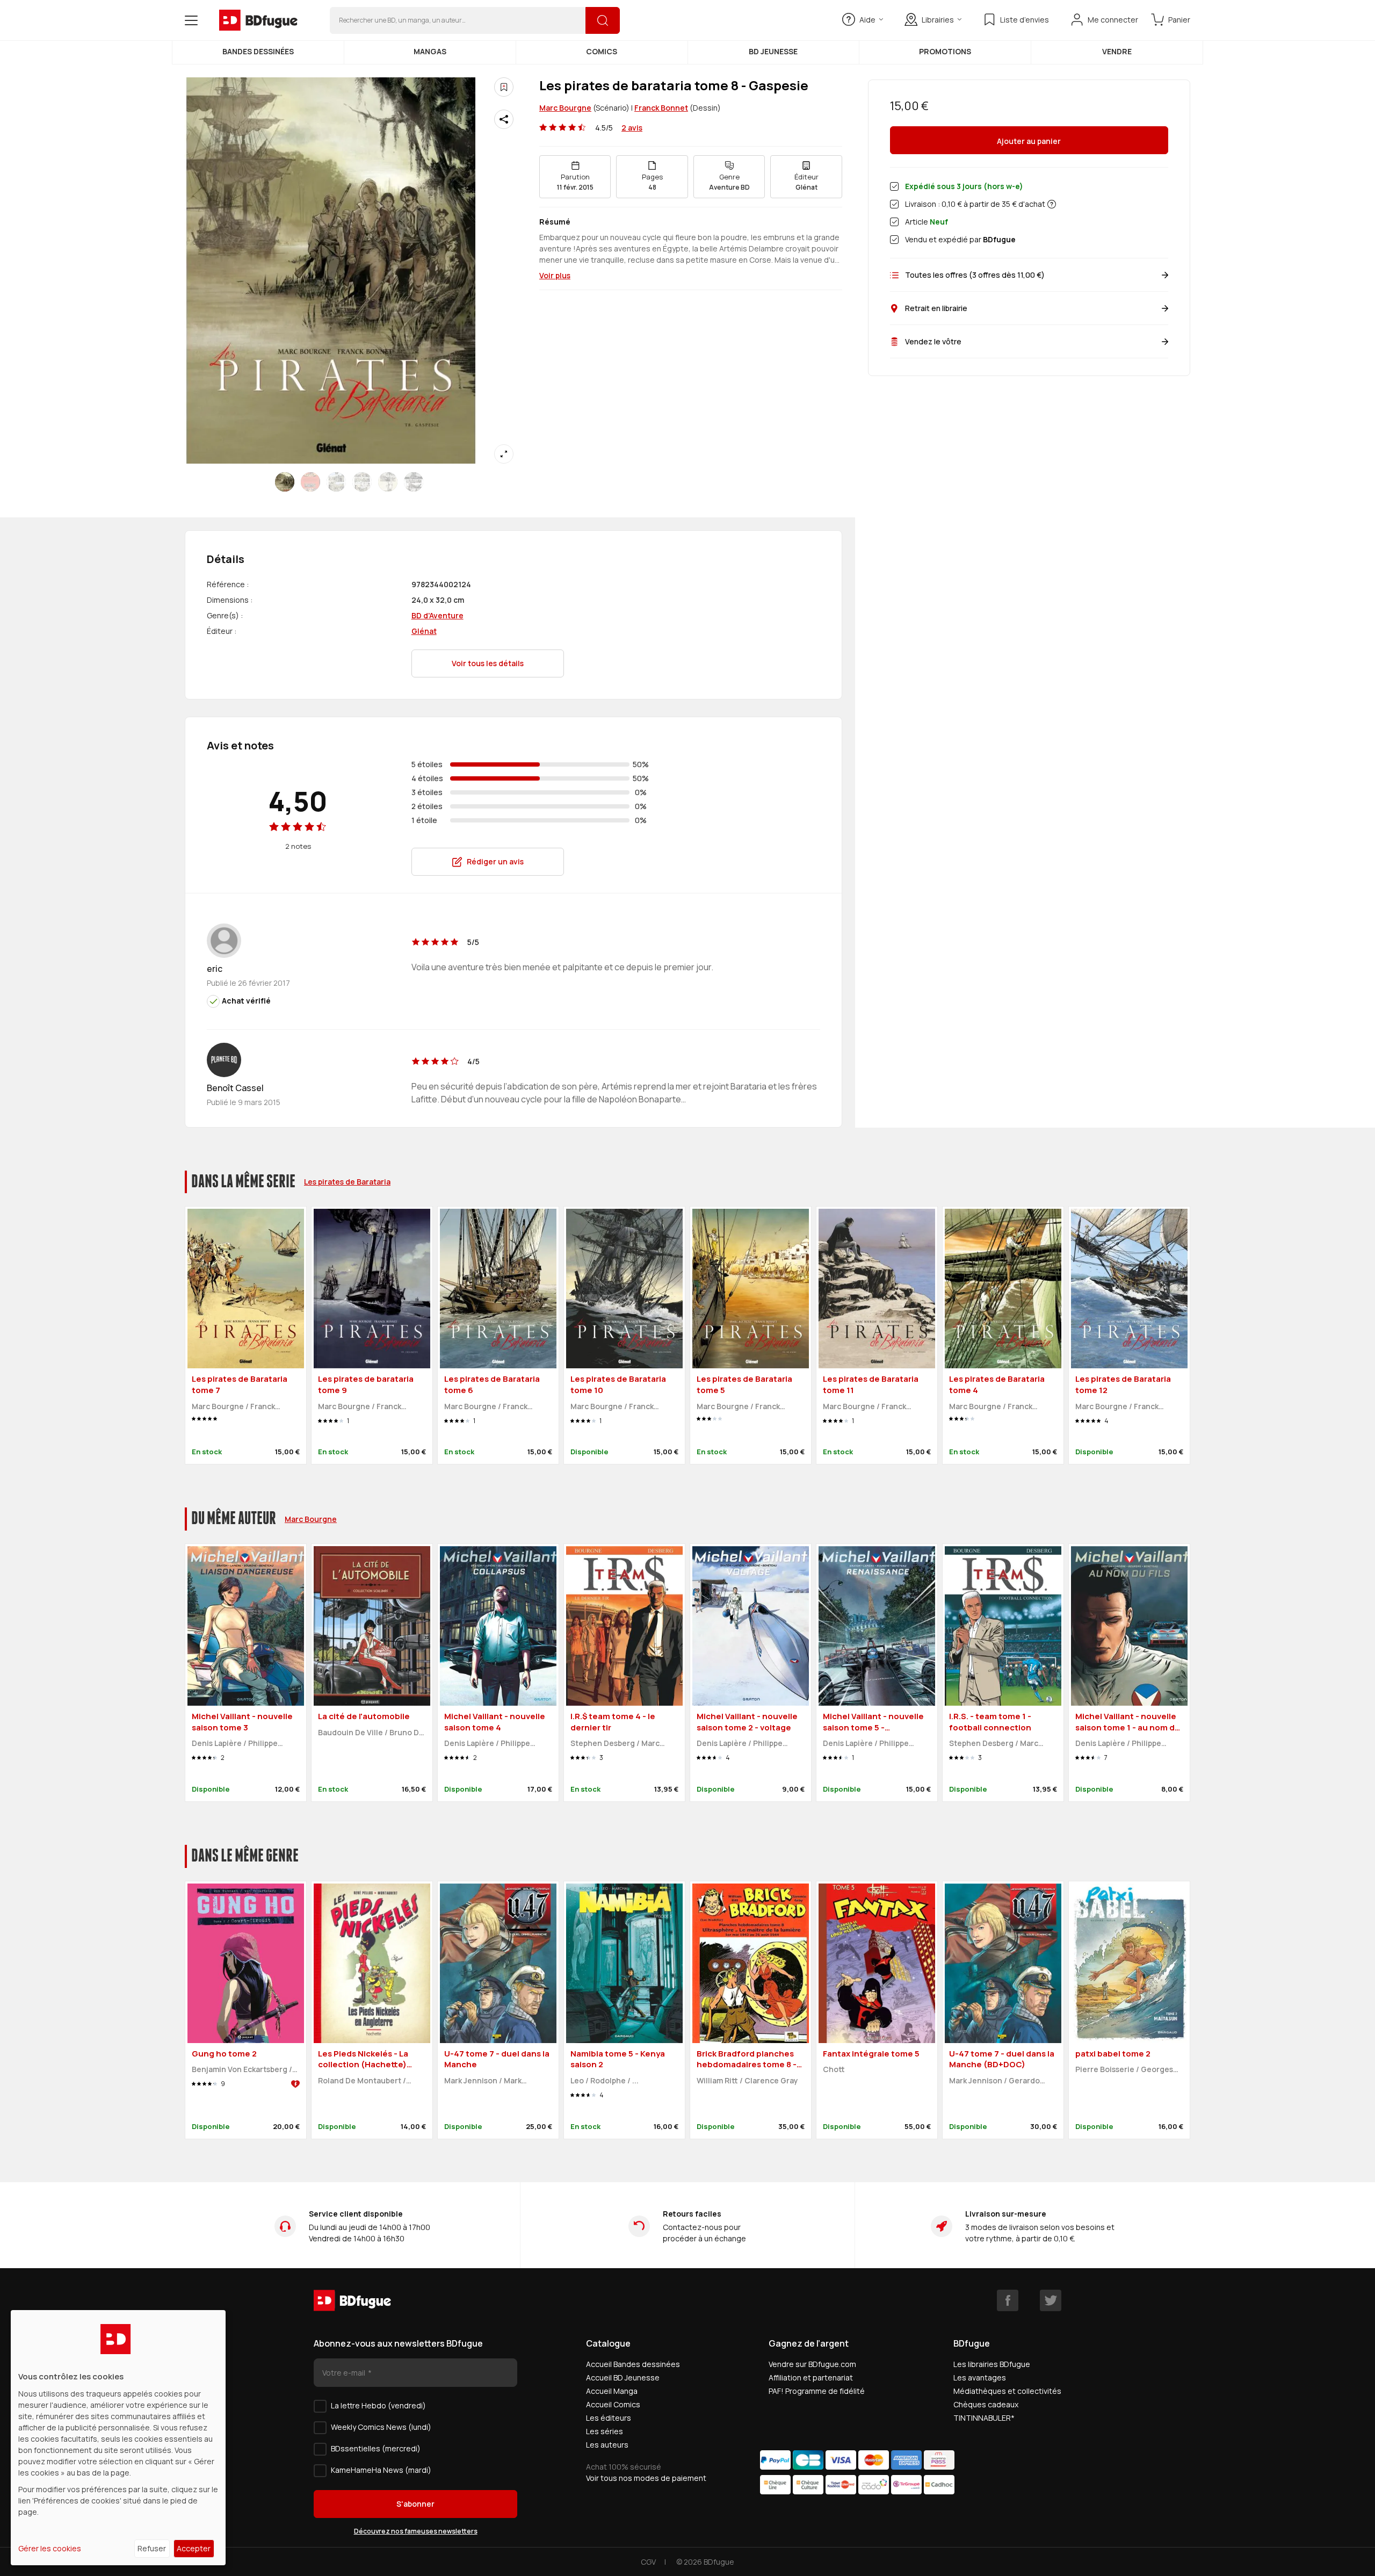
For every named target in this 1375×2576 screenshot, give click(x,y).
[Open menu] (191, 20)
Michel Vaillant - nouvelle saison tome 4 (495, 1722)
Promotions (945, 51)
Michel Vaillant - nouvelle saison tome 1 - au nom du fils (1128, 1727)
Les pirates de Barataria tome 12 (1123, 1384)
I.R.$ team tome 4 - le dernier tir (613, 1722)
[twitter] (1051, 2300)
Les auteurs (607, 2445)
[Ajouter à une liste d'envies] (504, 87)
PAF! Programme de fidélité (817, 2391)
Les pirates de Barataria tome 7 (240, 1384)
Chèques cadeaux (986, 2404)
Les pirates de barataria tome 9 (366, 1384)
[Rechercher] (603, 20)
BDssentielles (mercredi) (376, 2448)
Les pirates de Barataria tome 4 (997, 1384)
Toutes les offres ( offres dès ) (975, 275)
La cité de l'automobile (364, 1716)
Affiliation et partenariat (811, 2377)
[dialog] (118, 2438)
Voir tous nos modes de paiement (646, 2478)
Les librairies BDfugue (992, 2364)
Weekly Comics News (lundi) (381, 2427)
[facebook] (1008, 2300)
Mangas (430, 51)
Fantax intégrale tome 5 (871, 2054)
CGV (648, 2562)
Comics (602, 51)
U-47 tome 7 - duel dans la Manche (497, 2059)
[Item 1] (310, 482)
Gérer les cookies (50, 2548)
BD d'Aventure (437, 615)
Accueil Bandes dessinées (633, 2364)
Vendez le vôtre (933, 341)
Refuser (152, 2548)
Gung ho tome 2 (224, 2054)
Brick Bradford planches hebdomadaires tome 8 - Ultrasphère (747, 2065)
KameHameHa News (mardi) (381, 2470)
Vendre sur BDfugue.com (812, 2364)
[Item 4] (388, 482)
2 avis (632, 128)
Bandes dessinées (258, 51)
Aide (867, 20)
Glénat (424, 631)
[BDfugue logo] (258, 20)
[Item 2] (336, 482)
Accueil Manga (612, 2391)
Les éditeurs (609, 2418)
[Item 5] (414, 482)
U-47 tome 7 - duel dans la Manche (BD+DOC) (1002, 2059)
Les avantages (980, 2377)
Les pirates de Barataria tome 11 (871, 1384)
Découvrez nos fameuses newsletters (416, 2531)
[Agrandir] (504, 454)
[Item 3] (362, 482)
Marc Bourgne (565, 108)
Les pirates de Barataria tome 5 (744, 1384)
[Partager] (504, 119)
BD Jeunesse (773, 51)
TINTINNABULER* (984, 2418)
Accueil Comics (613, 2404)
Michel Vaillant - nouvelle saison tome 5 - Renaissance (873, 1727)
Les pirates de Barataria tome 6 (492, 1384)
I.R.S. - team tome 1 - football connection (990, 1722)
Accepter (194, 2548)
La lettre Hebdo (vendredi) (378, 2405)
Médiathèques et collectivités (1007, 2391)
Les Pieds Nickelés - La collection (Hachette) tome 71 (363, 2065)
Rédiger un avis (495, 861)
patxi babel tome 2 (1113, 2054)
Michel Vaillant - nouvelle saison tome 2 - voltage (747, 1722)
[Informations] (1052, 204)
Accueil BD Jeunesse (623, 2377)
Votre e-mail (345, 2373)
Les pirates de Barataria (347, 1182)
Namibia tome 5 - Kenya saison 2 (618, 2059)
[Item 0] (285, 482)
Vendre (1117, 51)
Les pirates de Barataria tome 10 (618, 1384)
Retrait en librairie (936, 308)
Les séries (605, 2431)
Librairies (938, 20)
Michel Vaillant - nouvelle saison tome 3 (242, 1722)
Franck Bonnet (661, 108)
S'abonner (415, 2504)
